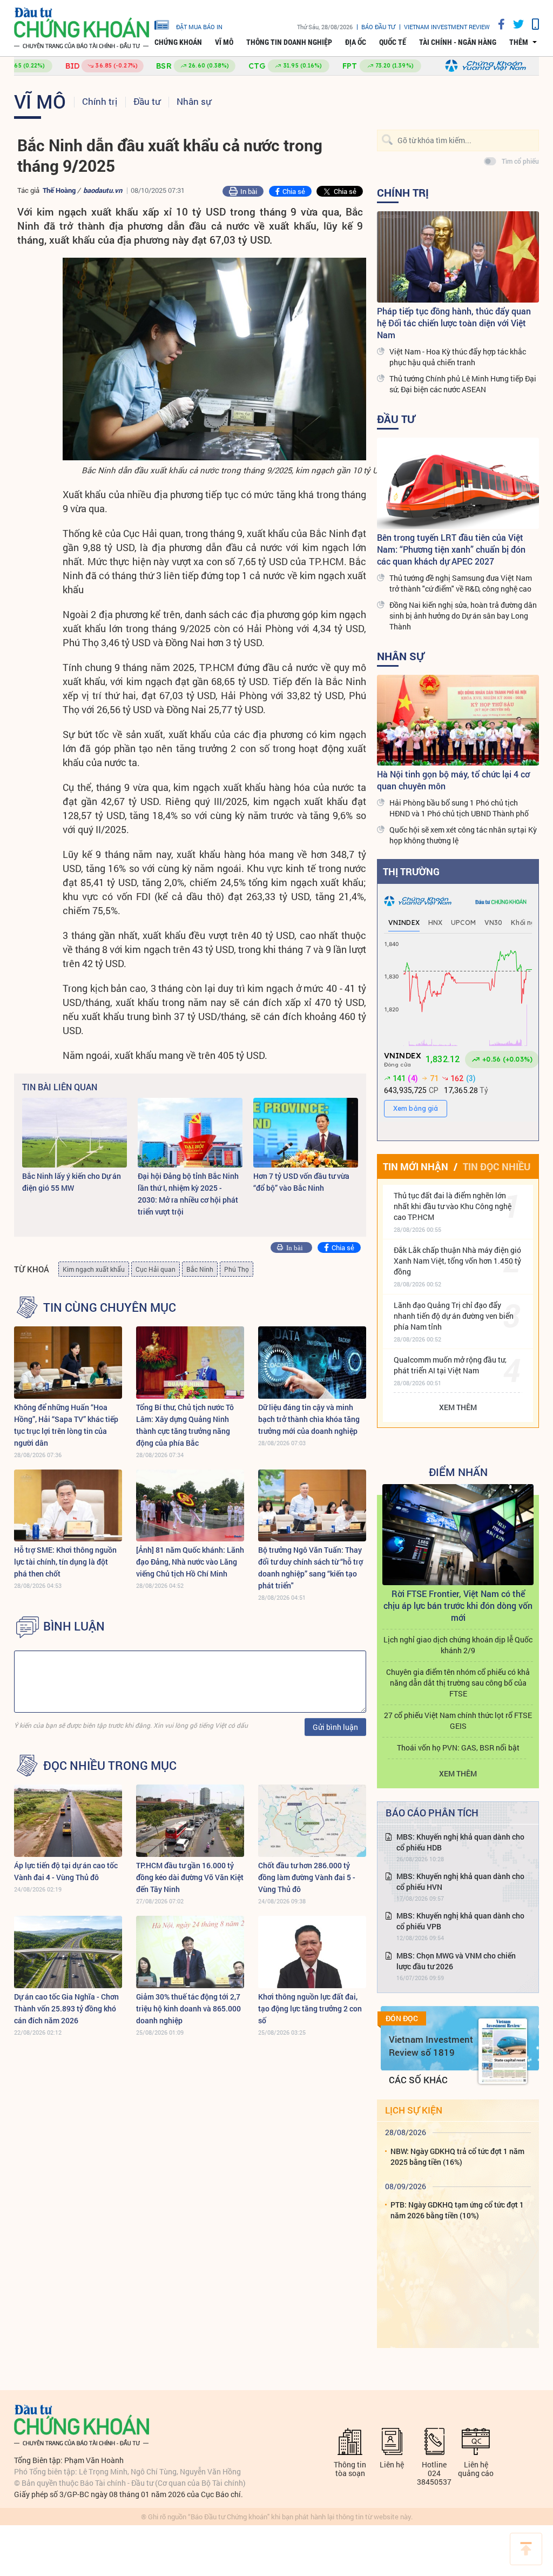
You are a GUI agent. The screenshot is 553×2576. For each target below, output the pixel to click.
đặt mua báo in (199, 26)
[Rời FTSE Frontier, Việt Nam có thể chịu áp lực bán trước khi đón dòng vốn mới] (458, 1535)
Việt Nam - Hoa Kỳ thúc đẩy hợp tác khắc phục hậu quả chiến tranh (458, 357)
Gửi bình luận (335, 1727)
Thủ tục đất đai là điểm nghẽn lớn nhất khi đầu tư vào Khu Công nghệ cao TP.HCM (453, 1206)
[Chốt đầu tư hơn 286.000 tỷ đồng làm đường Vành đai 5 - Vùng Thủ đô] (312, 1820)
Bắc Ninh (200, 1269)
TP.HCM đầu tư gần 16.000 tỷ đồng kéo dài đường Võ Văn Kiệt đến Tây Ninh (190, 1877)
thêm (519, 42)
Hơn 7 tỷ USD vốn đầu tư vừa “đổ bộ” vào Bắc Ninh (301, 1182)
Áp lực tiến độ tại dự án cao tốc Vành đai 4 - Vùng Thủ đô (66, 1871)
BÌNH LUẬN (74, 1626)
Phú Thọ (237, 1269)
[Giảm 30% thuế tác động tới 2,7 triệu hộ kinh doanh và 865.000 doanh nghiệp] (190, 1952)
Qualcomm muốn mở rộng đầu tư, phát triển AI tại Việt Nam (450, 1365)
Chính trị (100, 101)
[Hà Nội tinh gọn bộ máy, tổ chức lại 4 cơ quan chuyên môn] (458, 720)
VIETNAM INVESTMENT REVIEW (447, 27)
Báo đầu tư (378, 27)
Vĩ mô (224, 42)
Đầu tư (147, 101)
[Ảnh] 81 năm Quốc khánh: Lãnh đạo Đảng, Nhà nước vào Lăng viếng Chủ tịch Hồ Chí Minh (190, 1562)
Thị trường (411, 871)
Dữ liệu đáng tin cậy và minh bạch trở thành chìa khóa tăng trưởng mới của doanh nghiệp (309, 1419)
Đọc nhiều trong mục (110, 1766)
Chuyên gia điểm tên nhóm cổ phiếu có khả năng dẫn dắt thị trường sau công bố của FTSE (458, 1683)
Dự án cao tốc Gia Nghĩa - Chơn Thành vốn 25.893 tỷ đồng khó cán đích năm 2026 (66, 2008)
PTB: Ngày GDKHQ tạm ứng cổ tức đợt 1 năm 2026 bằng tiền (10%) (457, 2210)
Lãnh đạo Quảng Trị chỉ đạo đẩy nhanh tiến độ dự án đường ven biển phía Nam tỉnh (454, 1316)
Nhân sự (194, 101)
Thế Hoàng (60, 190)
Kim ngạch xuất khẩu (94, 1269)
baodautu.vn (103, 190)
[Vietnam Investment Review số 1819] (503, 2051)
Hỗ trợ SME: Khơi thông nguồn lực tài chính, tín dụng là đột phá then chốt (65, 1562)
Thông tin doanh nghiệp (289, 42)
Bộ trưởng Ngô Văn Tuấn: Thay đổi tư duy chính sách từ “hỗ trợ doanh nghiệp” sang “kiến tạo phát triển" (311, 1568)
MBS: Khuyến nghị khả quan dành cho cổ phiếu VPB (460, 1921)
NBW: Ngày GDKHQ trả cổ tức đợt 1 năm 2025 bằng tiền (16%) (457, 2156)
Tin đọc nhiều (497, 1166)
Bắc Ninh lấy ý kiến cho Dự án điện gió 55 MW (72, 1182)
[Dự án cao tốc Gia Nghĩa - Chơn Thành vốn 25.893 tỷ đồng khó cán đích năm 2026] (68, 1952)
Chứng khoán (178, 42)
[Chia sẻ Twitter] (514, 24)
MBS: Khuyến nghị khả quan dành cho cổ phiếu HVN (460, 1881)
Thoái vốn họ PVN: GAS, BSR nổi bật (458, 1747)
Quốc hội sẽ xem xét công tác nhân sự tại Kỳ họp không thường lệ (463, 835)
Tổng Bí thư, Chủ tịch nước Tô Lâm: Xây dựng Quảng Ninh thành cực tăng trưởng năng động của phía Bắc (185, 1425)
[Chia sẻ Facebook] (497, 24)
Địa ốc (356, 42)
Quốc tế (393, 42)
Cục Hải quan (156, 1269)
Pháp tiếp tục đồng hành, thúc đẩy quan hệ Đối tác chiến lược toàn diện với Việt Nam (454, 323)
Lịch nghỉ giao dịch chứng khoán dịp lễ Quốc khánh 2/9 (458, 1645)
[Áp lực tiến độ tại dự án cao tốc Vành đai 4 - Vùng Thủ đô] (68, 1820)
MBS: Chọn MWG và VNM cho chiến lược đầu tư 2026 (456, 1961)
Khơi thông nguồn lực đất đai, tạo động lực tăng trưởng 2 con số (310, 2008)
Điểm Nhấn (458, 1472)
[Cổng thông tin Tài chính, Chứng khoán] (82, 28)
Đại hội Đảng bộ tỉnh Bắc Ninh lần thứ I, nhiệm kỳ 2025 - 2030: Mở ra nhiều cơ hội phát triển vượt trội (188, 1194)
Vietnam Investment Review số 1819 (431, 2046)
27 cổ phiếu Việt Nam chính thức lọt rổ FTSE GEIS (458, 1720)
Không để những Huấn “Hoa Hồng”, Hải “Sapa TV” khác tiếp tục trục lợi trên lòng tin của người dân (66, 1425)
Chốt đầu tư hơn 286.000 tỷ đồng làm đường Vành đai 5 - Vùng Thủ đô (307, 1877)
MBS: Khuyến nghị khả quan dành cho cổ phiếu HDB (460, 1842)
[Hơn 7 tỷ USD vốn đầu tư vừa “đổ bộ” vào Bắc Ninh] (306, 1133)
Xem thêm (458, 1407)
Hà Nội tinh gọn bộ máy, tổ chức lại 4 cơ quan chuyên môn (453, 780)
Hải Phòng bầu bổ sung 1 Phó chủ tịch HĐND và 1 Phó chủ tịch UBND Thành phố (459, 808)
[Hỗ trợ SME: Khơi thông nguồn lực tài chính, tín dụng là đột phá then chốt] (68, 1505)
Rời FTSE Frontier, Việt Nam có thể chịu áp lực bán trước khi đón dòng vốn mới (458, 1605)
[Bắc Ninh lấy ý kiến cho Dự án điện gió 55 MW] (75, 1133)
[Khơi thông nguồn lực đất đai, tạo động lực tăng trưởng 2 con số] (312, 1952)
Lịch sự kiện (414, 2110)
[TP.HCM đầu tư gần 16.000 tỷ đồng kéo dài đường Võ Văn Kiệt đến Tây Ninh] (190, 1820)
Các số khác (418, 2080)
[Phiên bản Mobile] (531, 24)
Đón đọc (402, 2018)
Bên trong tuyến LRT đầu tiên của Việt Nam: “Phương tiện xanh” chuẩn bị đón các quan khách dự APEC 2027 (451, 549)
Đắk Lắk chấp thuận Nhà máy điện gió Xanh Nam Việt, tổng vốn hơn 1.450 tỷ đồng (457, 1261)
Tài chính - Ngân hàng (458, 42)
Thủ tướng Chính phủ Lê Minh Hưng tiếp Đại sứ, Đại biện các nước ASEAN (463, 384)
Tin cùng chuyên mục (110, 1307)
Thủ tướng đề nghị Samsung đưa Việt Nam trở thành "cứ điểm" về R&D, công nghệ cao (461, 583)
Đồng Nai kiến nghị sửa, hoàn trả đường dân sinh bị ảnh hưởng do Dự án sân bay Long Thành (463, 616)
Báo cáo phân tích (432, 1813)
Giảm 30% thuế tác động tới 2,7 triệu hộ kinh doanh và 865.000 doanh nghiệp (188, 2008)
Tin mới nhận (416, 1166)
